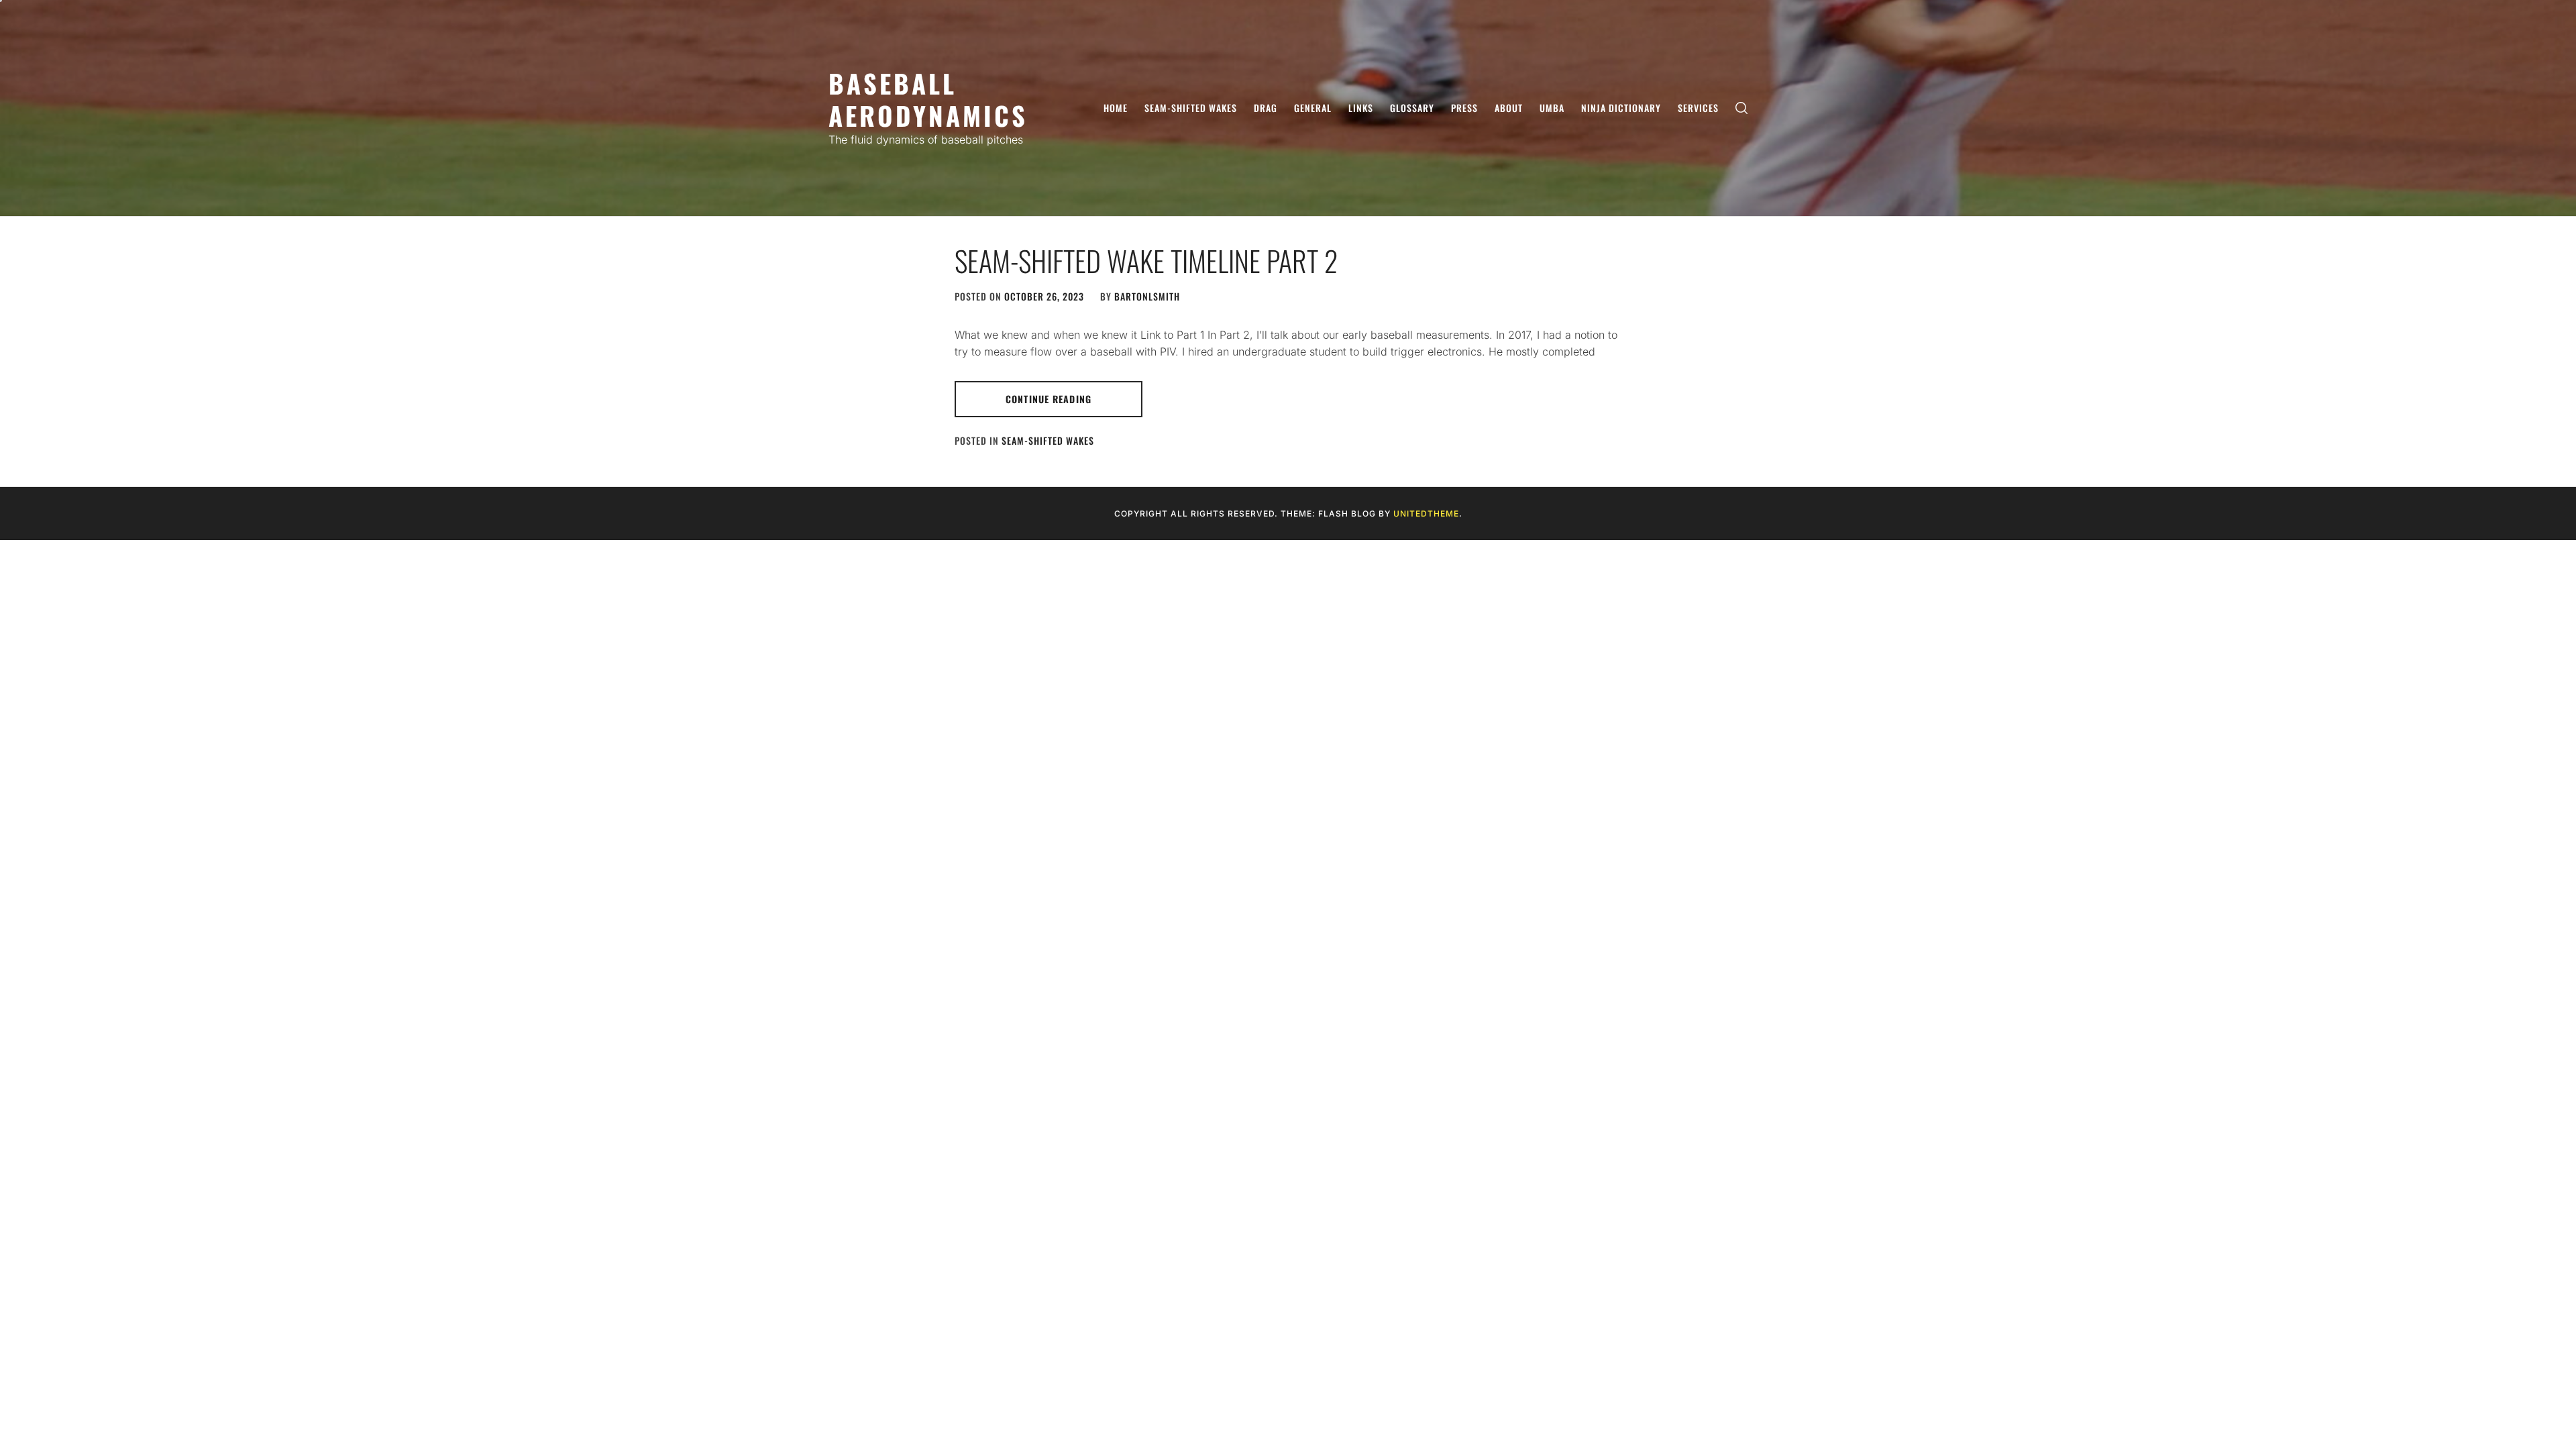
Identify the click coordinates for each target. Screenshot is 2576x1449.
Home (1116, 108)
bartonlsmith (1147, 296)
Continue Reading (1049, 399)
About (1509, 108)
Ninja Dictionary (1621, 108)
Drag (1266, 108)
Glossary (1412, 108)
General (1313, 108)
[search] (1741, 108)
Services (1698, 108)
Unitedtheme (1426, 514)
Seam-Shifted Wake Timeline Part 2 (1146, 260)
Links (1361, 108)
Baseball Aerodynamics (928, 99)
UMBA (1552, 108)
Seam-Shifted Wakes (1191, 108)
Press (1464, 108)
